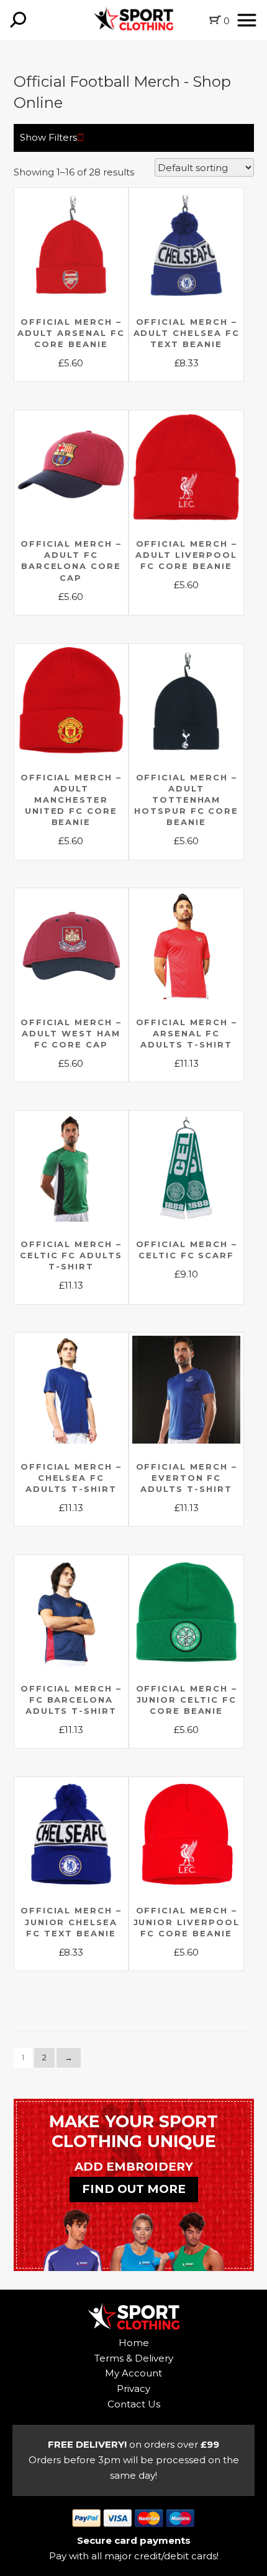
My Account (133, 2373)
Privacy (133, 2389)
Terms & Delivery (134, 2358)
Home (134, 2343)
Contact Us (134, 2404)
